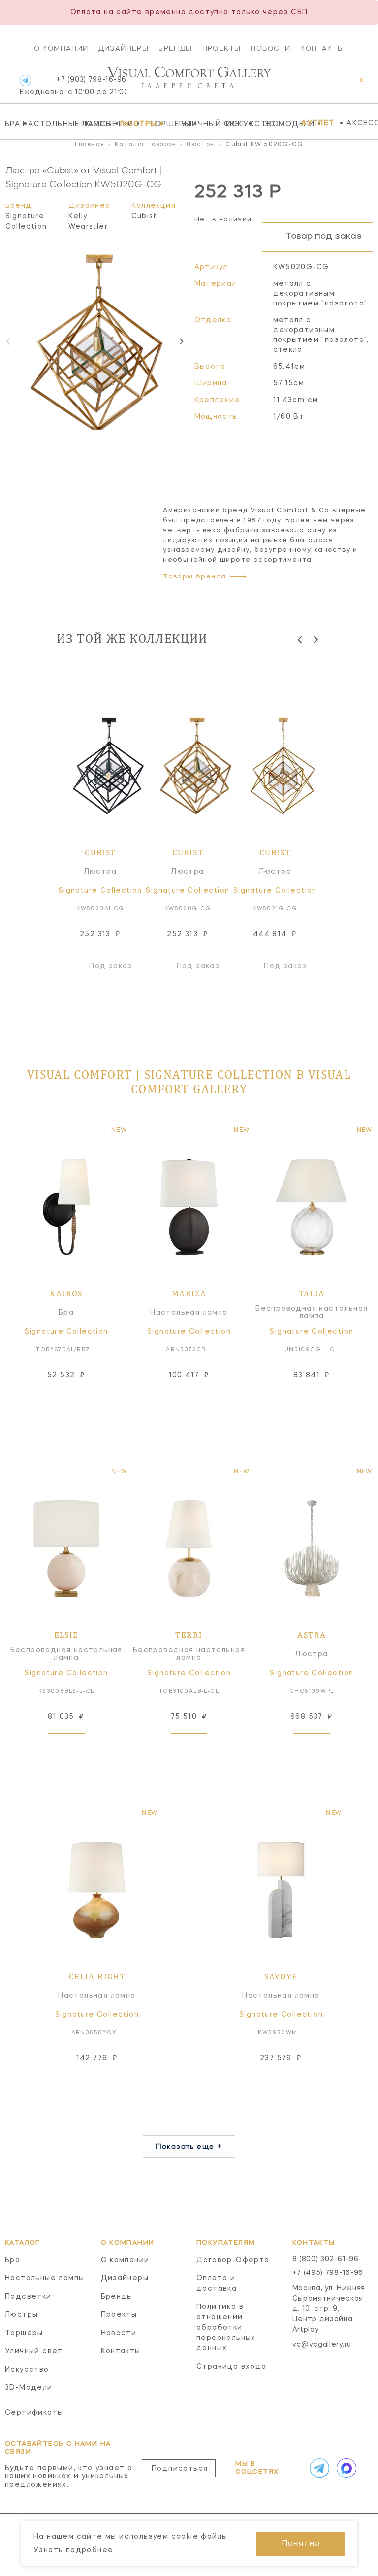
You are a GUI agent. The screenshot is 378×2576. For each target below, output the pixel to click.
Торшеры (163, 124)
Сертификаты (34, 2413)
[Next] (181, 341)
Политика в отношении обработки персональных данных (226, 2328)
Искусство (243, 124)
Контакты (322, 48)
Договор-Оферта (233, 2260)
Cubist (144, 216)
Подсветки (98, 124)
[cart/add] (77, 1408)
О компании (61, 48)
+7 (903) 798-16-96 (73, 86)
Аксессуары (362, 123)
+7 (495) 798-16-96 (328, 2273)
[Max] (345, 2468)
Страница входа (232, 2367)
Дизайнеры (124, 48)
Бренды (175, 48)
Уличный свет (201, 124)
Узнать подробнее (73, 2550)
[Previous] (300, 639)
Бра (11, 124)
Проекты (222, 48)
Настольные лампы (49, 124)
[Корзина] (353, 85)
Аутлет (318, 123)
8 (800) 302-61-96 (326, 2259)
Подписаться (180, 2469)
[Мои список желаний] (328, 85)
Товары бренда (194, 577)
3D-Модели (280, 124)
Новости (270, 48)
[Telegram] (25, 81)
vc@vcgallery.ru (322, 2345)
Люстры (132, 124)
